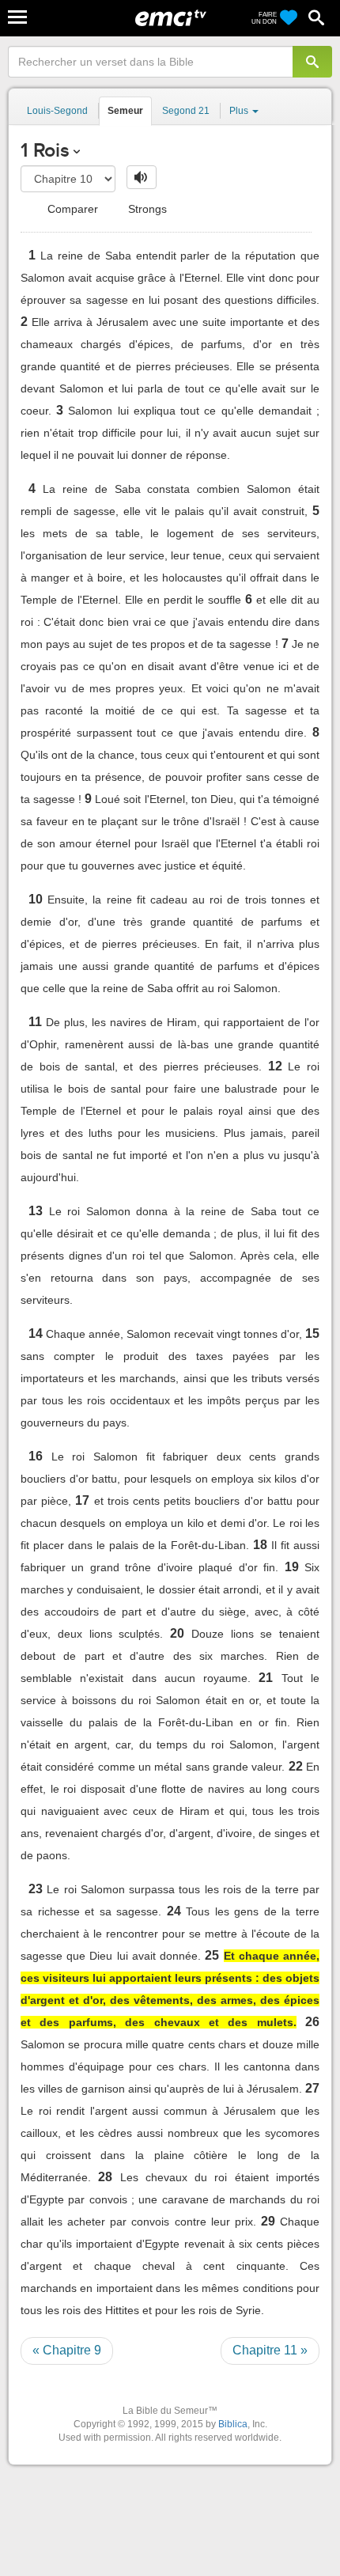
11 (35, 1022)
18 (260, 1545)
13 (36, 1211)
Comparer (71, 209)
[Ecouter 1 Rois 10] (142, 177)
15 (312, 1333)
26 (312, 2022)
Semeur (125, 111)
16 (36, 1456)
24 (174, 1911)
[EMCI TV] (171, 20)
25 (212, 1955)
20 (177, 1633)
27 (312, 2088)
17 (82, 1500)
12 (275, 1066)
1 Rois (45, 150)
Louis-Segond (57, 111)
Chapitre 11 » (270, 2350)
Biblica (233, 2424)
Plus (240, 111)
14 (36, 1333)
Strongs (146, 209)
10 (36, 899)
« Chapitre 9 (67, 2350)
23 (36, 1889)
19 (292, 1567)
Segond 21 (186, 111)
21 (266, 1678)
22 (296, 1766)
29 (268, 2221)
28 (105, 2177)
